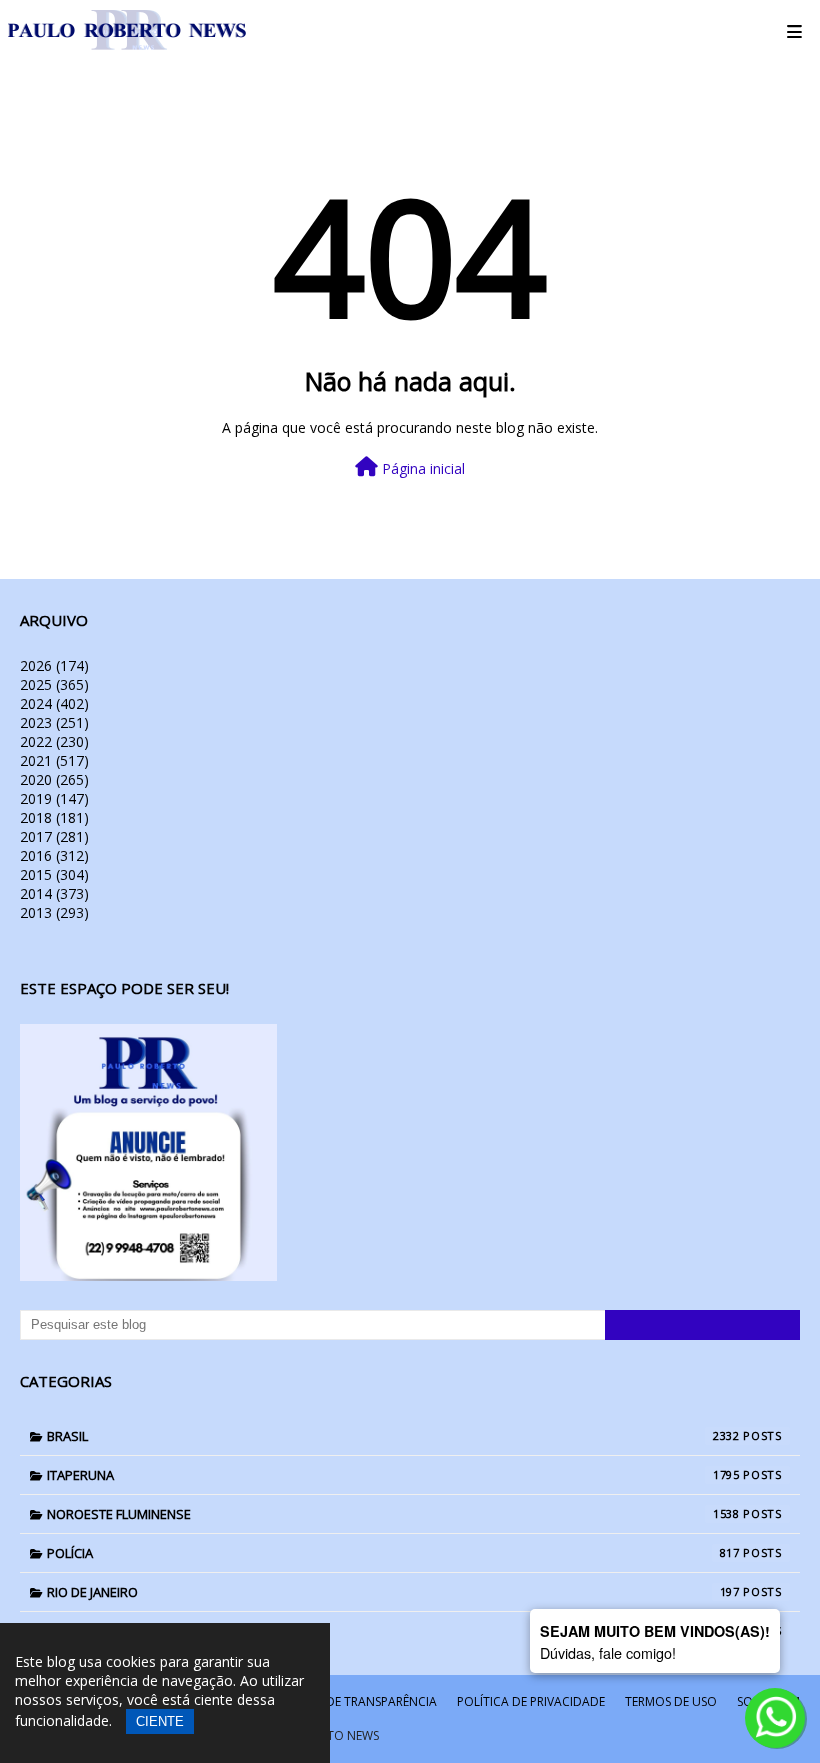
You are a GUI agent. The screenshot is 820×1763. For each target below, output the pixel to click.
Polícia (393, 1553)
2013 (54, 912)
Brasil (393, 1436)
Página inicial (421, 468)
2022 (54, 741)
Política (393, 1631)
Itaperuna (393, 1475)
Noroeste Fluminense (393, 1514)
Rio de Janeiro (393, 1592)
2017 (54, 836)
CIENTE (160, 1721)
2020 (54, 779)
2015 (54, 874)
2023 (54, 722)
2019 (54, 798)
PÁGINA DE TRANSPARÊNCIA (358, 1701)
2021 (54, 760)
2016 (54, 855)
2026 (54, 665)
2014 (54, 893)
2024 (54, 703)
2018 (54, 817)
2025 (54, 684)
